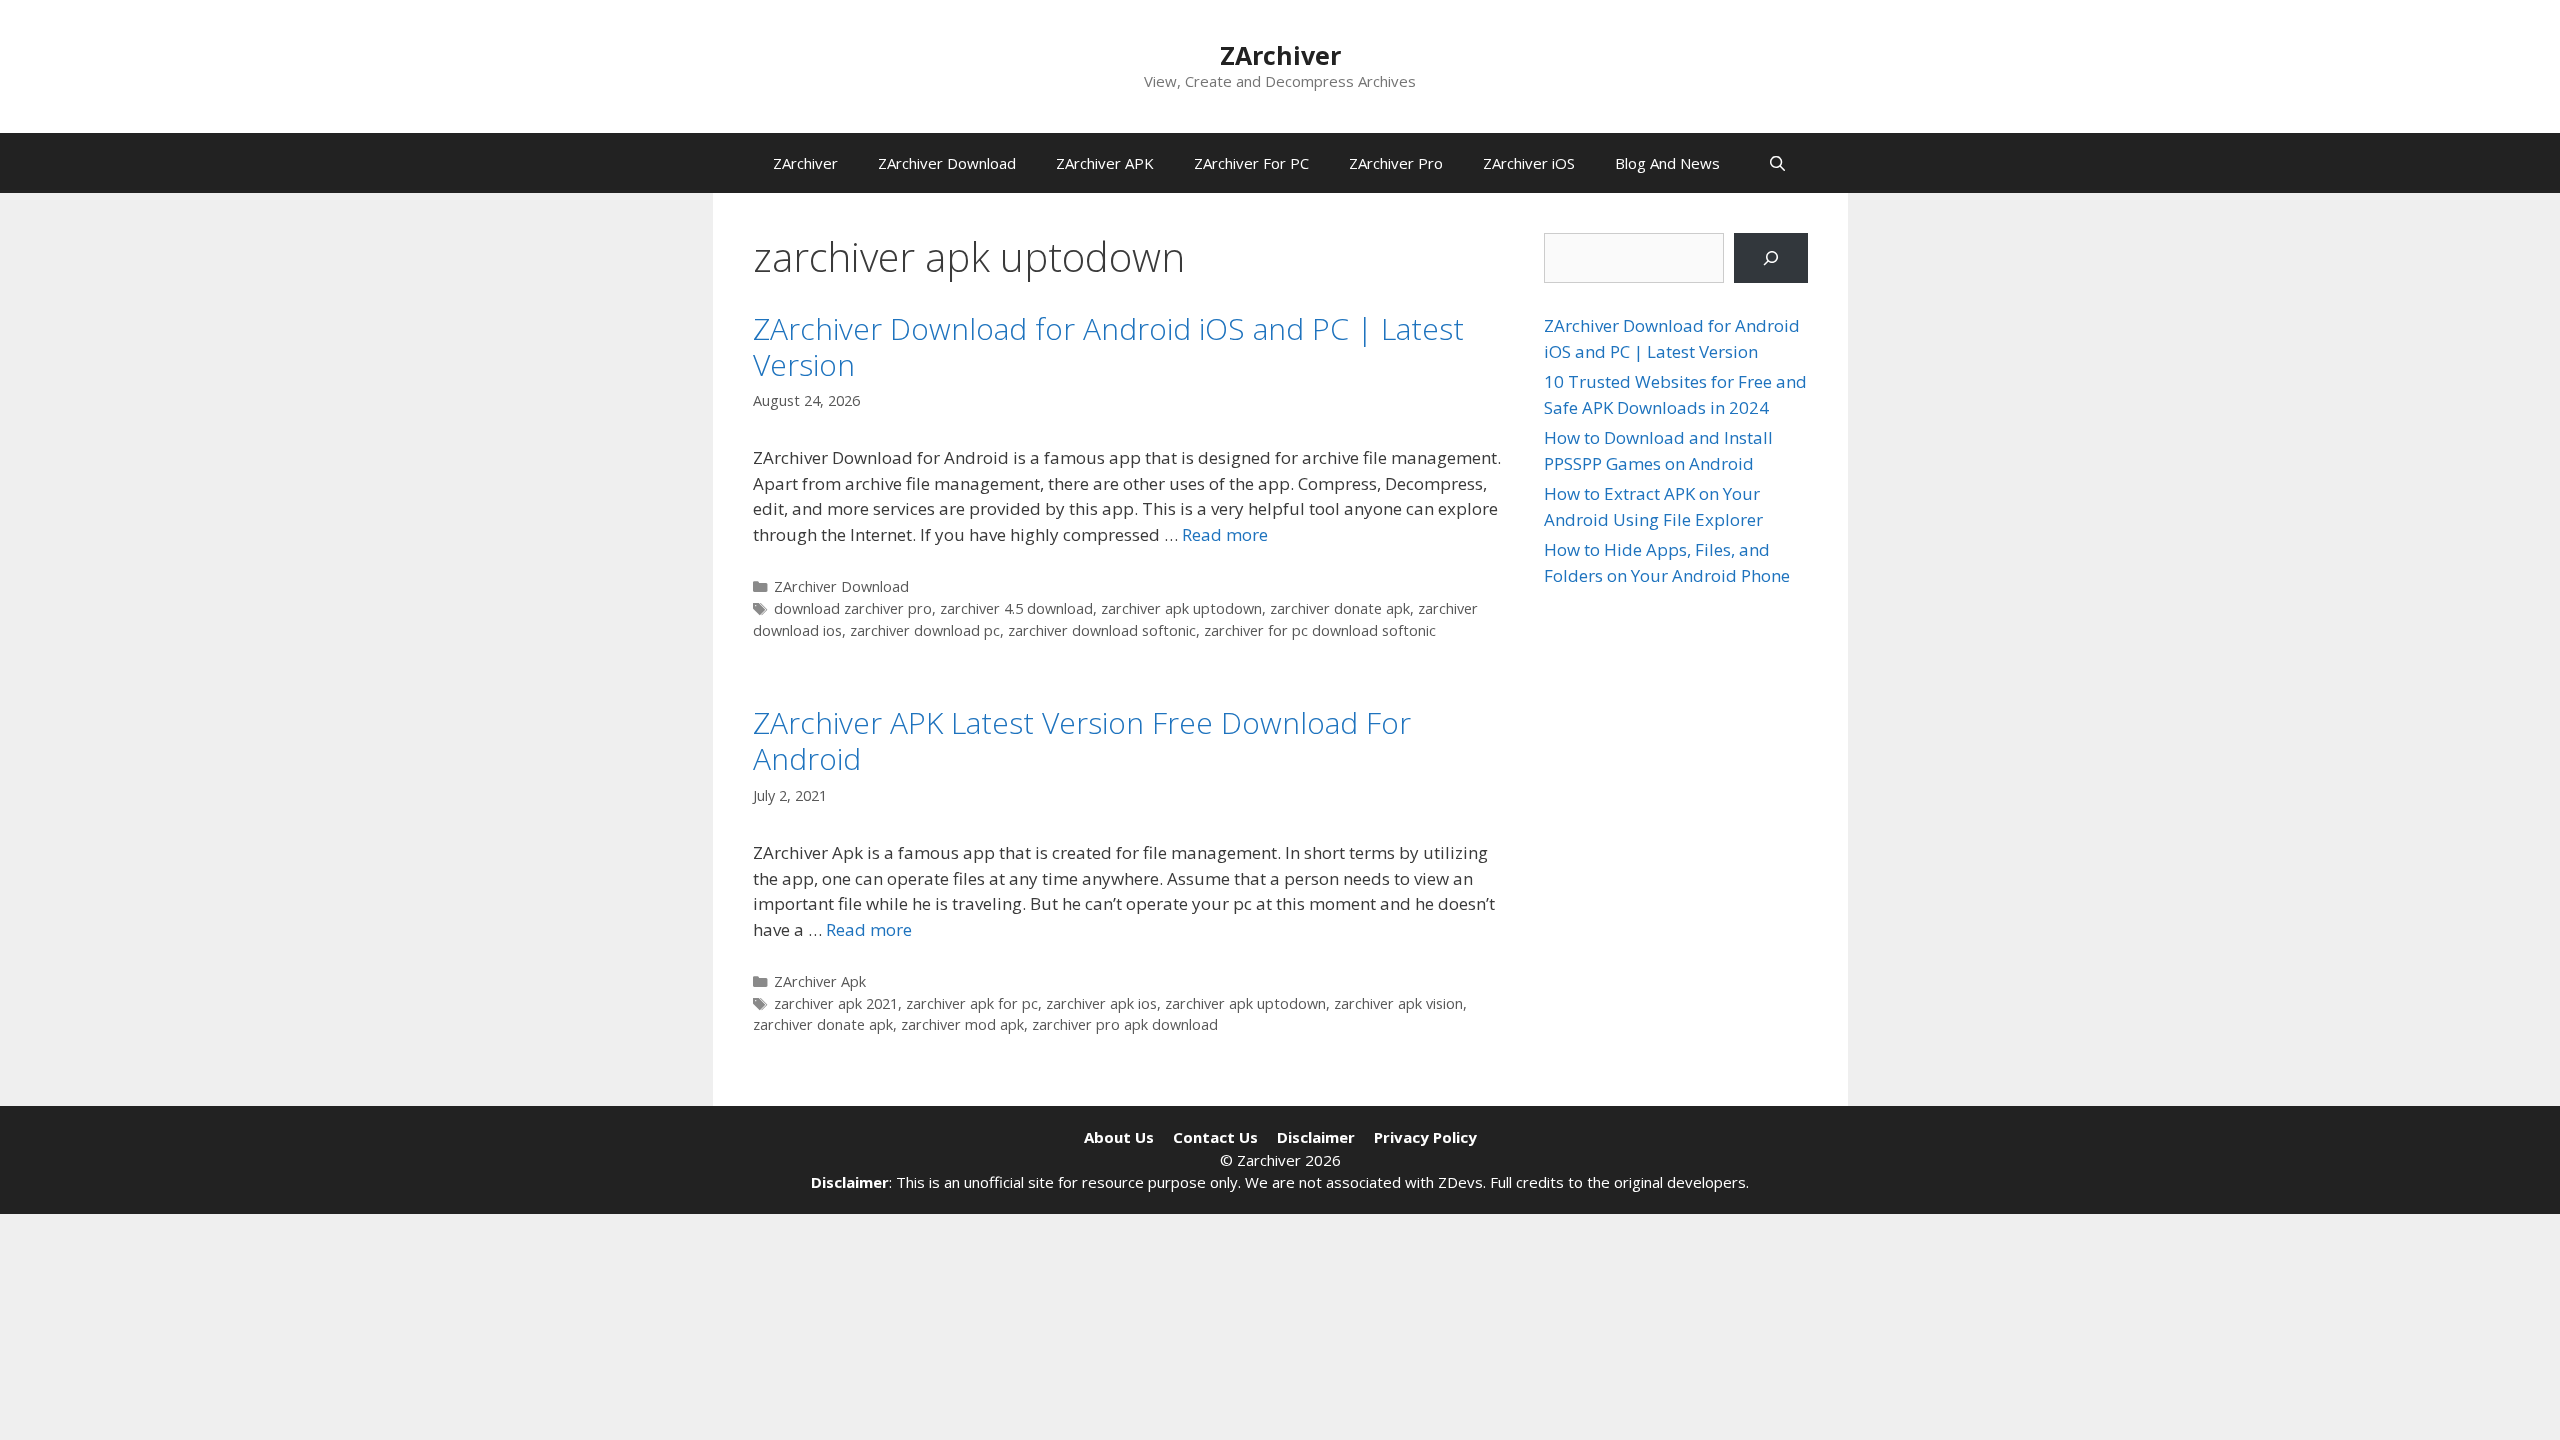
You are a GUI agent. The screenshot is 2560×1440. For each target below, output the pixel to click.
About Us (1119, 1137)
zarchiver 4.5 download (1016, 608)
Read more (1225, 534)
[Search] (1770, 258)
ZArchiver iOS (1529, 163)
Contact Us (1215, 1137)
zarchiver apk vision (1398, 1003)
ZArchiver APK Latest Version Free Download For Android (1082, 740)
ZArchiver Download (947, 163)
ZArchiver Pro (1396, 163)
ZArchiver (1280, 55)
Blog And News (1667, 163)
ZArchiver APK (1105, 163)
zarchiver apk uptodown (1181, 608)
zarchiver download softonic (1102, 630)
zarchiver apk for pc (972, 1003)
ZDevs (1460, 1182)
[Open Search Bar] (1777, 163)
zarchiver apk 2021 (836, 1003)
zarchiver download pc (925, 630)
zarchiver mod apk (962, 1024)
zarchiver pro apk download (1125, 1024)
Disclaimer (1316, 1137)
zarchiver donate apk (1340, 608)
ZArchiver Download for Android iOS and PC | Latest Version (1108, 346)
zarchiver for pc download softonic (1320, 630)
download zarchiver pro (853, 608)
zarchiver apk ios (1101, 1003)
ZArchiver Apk (820, 981)
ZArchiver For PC (1251, 163)
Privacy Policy (1425, 1137)
